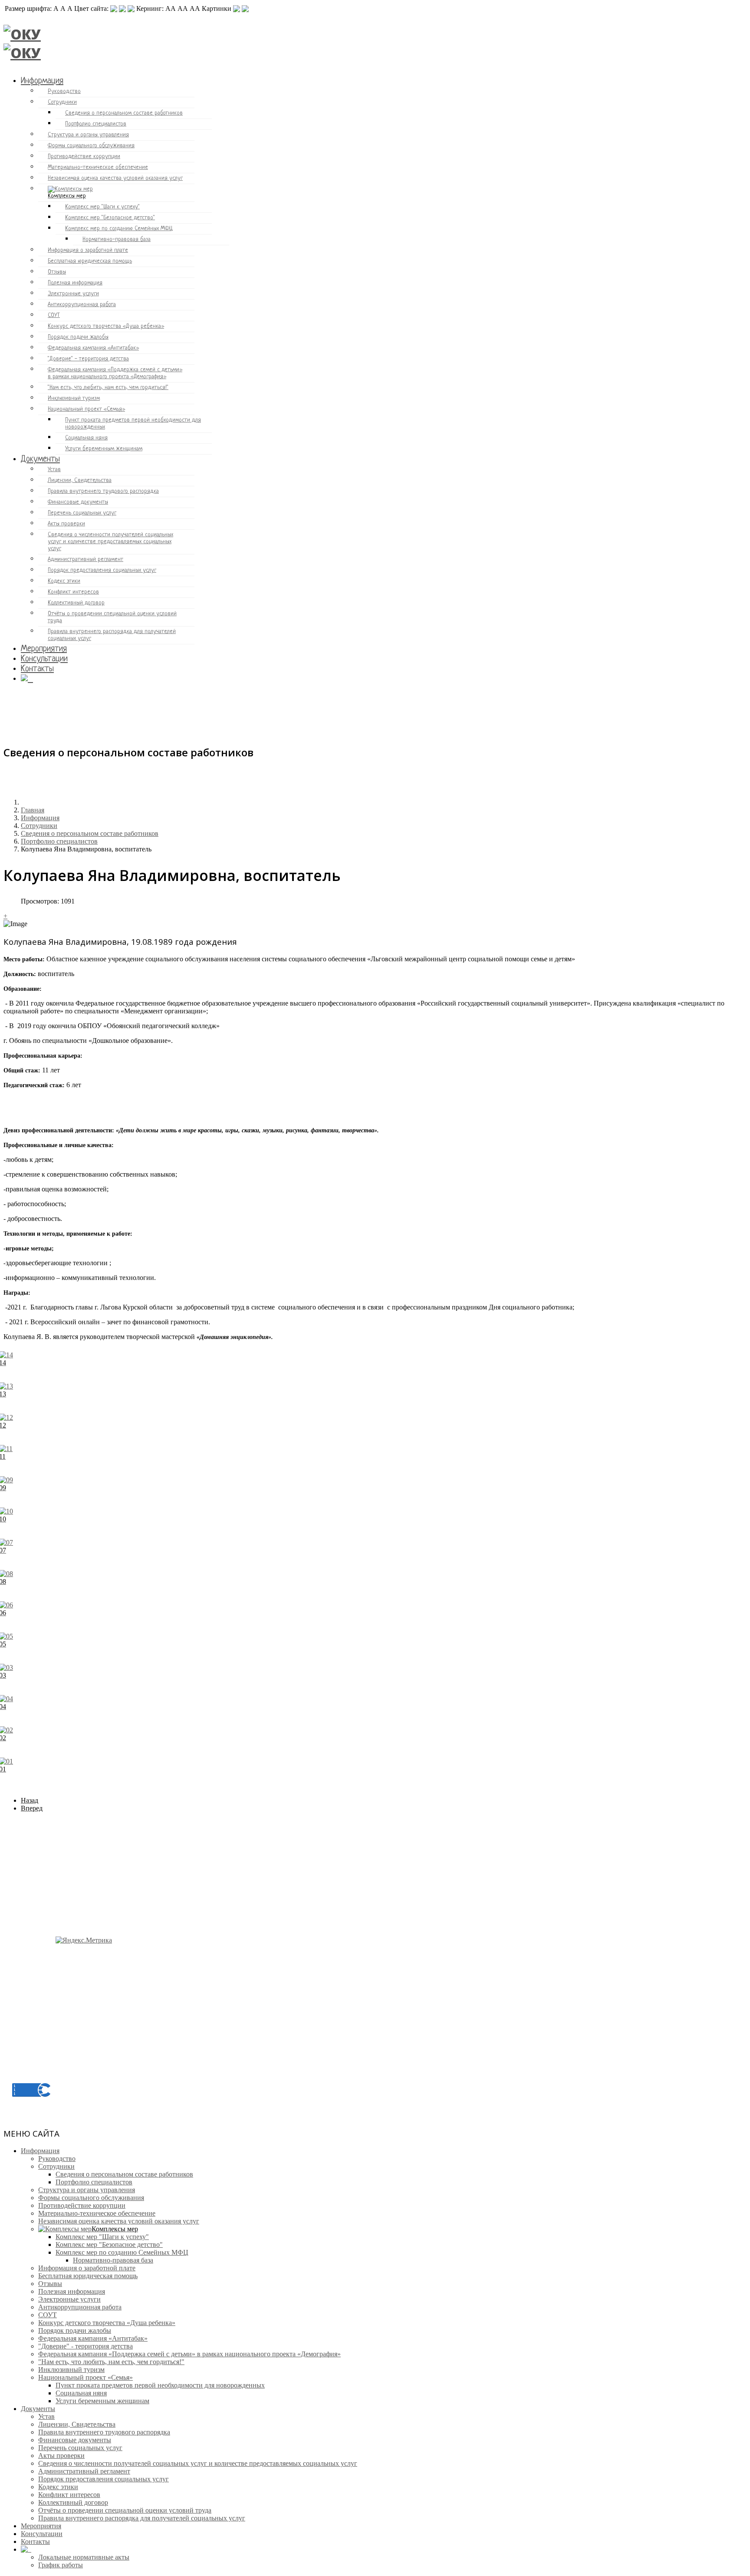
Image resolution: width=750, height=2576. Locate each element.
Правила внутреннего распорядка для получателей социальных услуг (112, 635)
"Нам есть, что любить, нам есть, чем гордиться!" (108, 388)
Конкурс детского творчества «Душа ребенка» (106, 326)
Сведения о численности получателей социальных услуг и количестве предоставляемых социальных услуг (110, 542)
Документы (40, 459)
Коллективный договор (76, 603)
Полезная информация (75, 283)
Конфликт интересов (73, 592)
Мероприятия (44, 649)
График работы (61, 2565)
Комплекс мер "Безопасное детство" (110, 218)
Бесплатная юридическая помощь (90, 261)
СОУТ (54, 315)
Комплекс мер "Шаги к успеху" (102, 207)
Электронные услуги (73, 294)
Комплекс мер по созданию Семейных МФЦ (119, 229)
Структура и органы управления (88, 135)
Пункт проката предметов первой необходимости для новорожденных (133, 424)
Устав (54, 470)
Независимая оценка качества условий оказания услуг (115, 178)
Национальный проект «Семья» (86, 409)
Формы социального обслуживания (91, 146)
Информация (42, 81)
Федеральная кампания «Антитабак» (93, 348)
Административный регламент (86, 559)
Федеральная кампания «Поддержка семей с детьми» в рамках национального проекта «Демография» (115, 373)
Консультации (44, 659)
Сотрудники (62, 102)
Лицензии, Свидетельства (80, 480)
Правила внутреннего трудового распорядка (103, 491)
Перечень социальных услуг (82, 513)
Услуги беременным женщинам (104, 449)
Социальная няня (86, 438)
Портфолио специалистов (96, 124)
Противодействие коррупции (84, 157)
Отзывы (57, 272)
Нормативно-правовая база (117, 239)
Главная (33, 810)
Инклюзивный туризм (74, 398)
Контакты (37, 669)
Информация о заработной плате (88, 250)
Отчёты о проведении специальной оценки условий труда (112, 617)
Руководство (64, 91)
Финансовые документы (78, 502)
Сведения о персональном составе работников (124, 113)
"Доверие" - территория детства (88, 359)
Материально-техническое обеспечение (98, 167)
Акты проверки (66, 524)
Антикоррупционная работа (82, 305)
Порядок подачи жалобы (78, 337)
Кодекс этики (64, 581)
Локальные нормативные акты (84, 2557)
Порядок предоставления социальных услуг (102, 570)
